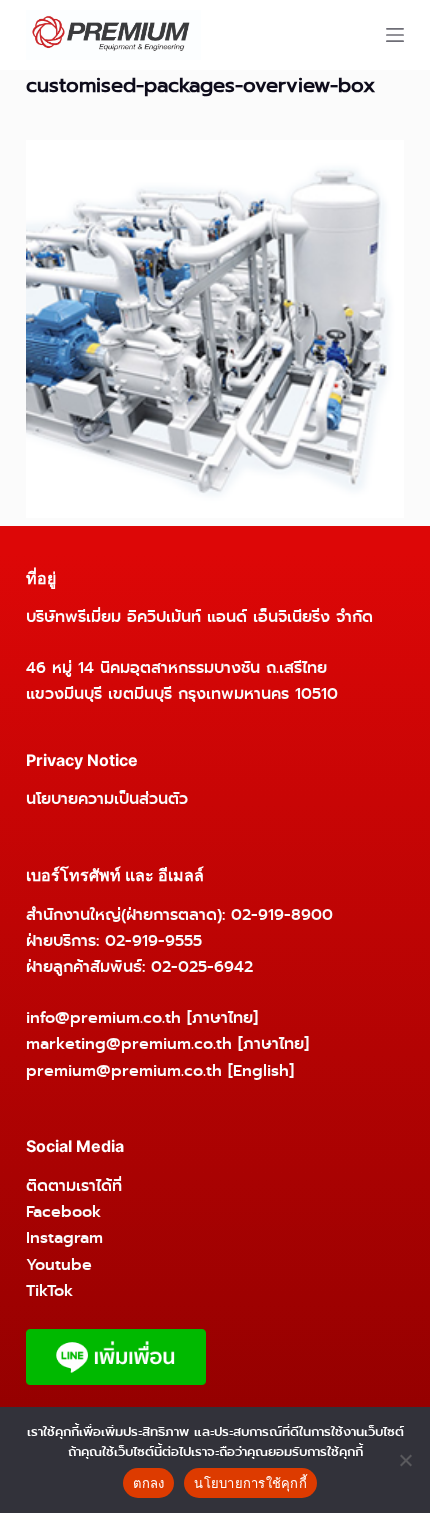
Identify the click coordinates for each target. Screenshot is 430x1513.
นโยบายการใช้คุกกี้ (250, 1483)
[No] (405, 1460)
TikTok (49, 1290)
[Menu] (395, 35)
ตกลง (148, 1483)
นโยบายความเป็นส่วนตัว (107, 798)
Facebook (63, 1211)
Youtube (59, 1264)
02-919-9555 (153, 940)
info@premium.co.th (103, 1017)
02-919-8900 (282, 914)
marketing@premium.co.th (129, 1043)
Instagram (64, 1237)
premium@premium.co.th (124, 1070)
